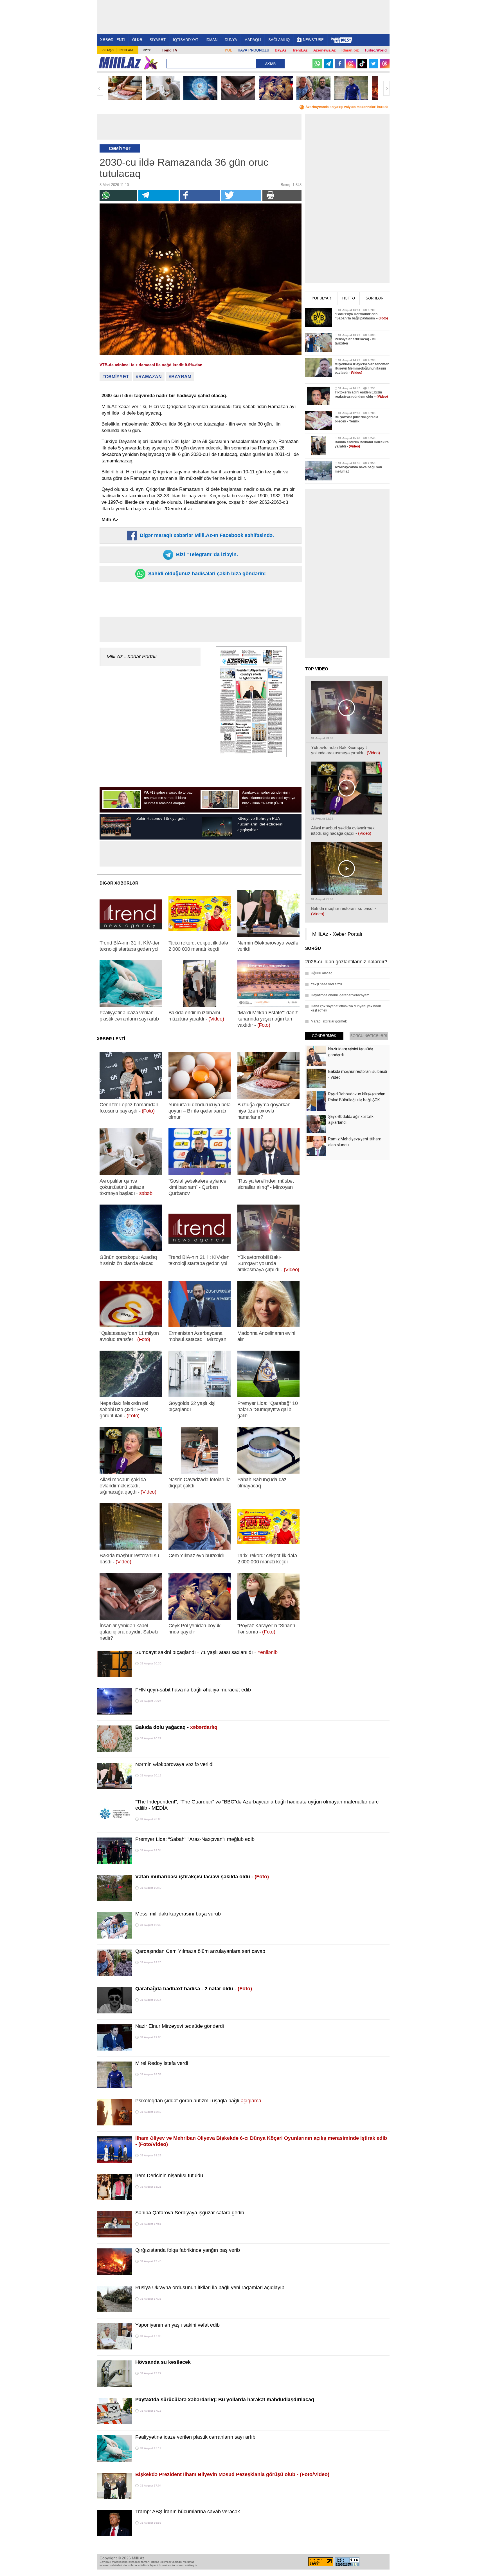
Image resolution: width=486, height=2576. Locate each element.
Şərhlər (374, 298)
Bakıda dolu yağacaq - (176, 1727)
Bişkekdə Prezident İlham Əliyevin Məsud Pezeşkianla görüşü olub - (232, 2474)
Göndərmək (324, 1036)
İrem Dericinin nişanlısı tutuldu (169, 2176)
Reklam (126, 50)
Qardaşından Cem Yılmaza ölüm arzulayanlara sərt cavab (200, 1951)
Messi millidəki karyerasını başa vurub (178, 1914)
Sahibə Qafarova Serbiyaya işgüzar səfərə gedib (190, 2213)
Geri (100, 88)
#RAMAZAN (149, 377)
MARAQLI (253, 40)
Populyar (321, 298)
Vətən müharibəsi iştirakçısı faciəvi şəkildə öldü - (202, 1877)
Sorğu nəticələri (369, 1036)
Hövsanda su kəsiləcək (163, 2362)
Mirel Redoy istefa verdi (162, 2063)
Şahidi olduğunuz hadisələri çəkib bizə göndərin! (206, 574)
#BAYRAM (180, 377)
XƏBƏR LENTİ (112, 40)
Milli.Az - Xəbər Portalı (132, 657)
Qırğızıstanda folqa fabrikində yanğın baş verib (188, 2250)
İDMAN (211, 40)
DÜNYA (231, 40)
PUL (228, 50)
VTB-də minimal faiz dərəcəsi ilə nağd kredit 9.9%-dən (151, 365)
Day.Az (281, 50)
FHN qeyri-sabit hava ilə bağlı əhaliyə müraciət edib (193, 1690)
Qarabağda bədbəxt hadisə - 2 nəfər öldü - (194, 1989)
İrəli (386, 88)
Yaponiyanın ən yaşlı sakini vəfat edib (177, 2325)
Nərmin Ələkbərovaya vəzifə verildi (174, 1764)
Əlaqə (108, 50)
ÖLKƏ (137, 40)
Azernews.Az (325, 50)
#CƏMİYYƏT (116, 377)
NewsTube (313, 40)
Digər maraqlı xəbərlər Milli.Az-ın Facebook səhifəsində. (206, 535)
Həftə (349, 298)
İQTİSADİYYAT (186, 40)
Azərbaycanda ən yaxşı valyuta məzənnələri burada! (347, 107)
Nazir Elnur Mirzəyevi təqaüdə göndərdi (180, 2026)
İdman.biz (350, 50)
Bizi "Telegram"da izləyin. (206, 554)
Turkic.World (376, 50)
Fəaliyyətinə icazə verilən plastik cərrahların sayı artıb (195, 2437)
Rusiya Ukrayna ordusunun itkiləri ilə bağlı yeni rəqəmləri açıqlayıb (210, 2288)
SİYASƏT (158, 40)
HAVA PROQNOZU (253, 50)
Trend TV (170, 50)
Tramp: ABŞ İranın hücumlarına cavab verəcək (188, 2512)
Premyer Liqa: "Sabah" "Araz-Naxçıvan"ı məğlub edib (195, 1839)
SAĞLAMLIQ (279, 40)
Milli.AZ (120, 63)
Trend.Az (300, 50)
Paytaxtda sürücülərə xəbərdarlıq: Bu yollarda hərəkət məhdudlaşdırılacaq (225, 2400)
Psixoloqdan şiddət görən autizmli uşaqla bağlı (198, 2101)
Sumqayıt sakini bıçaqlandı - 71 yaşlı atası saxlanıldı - (206, 1652)
